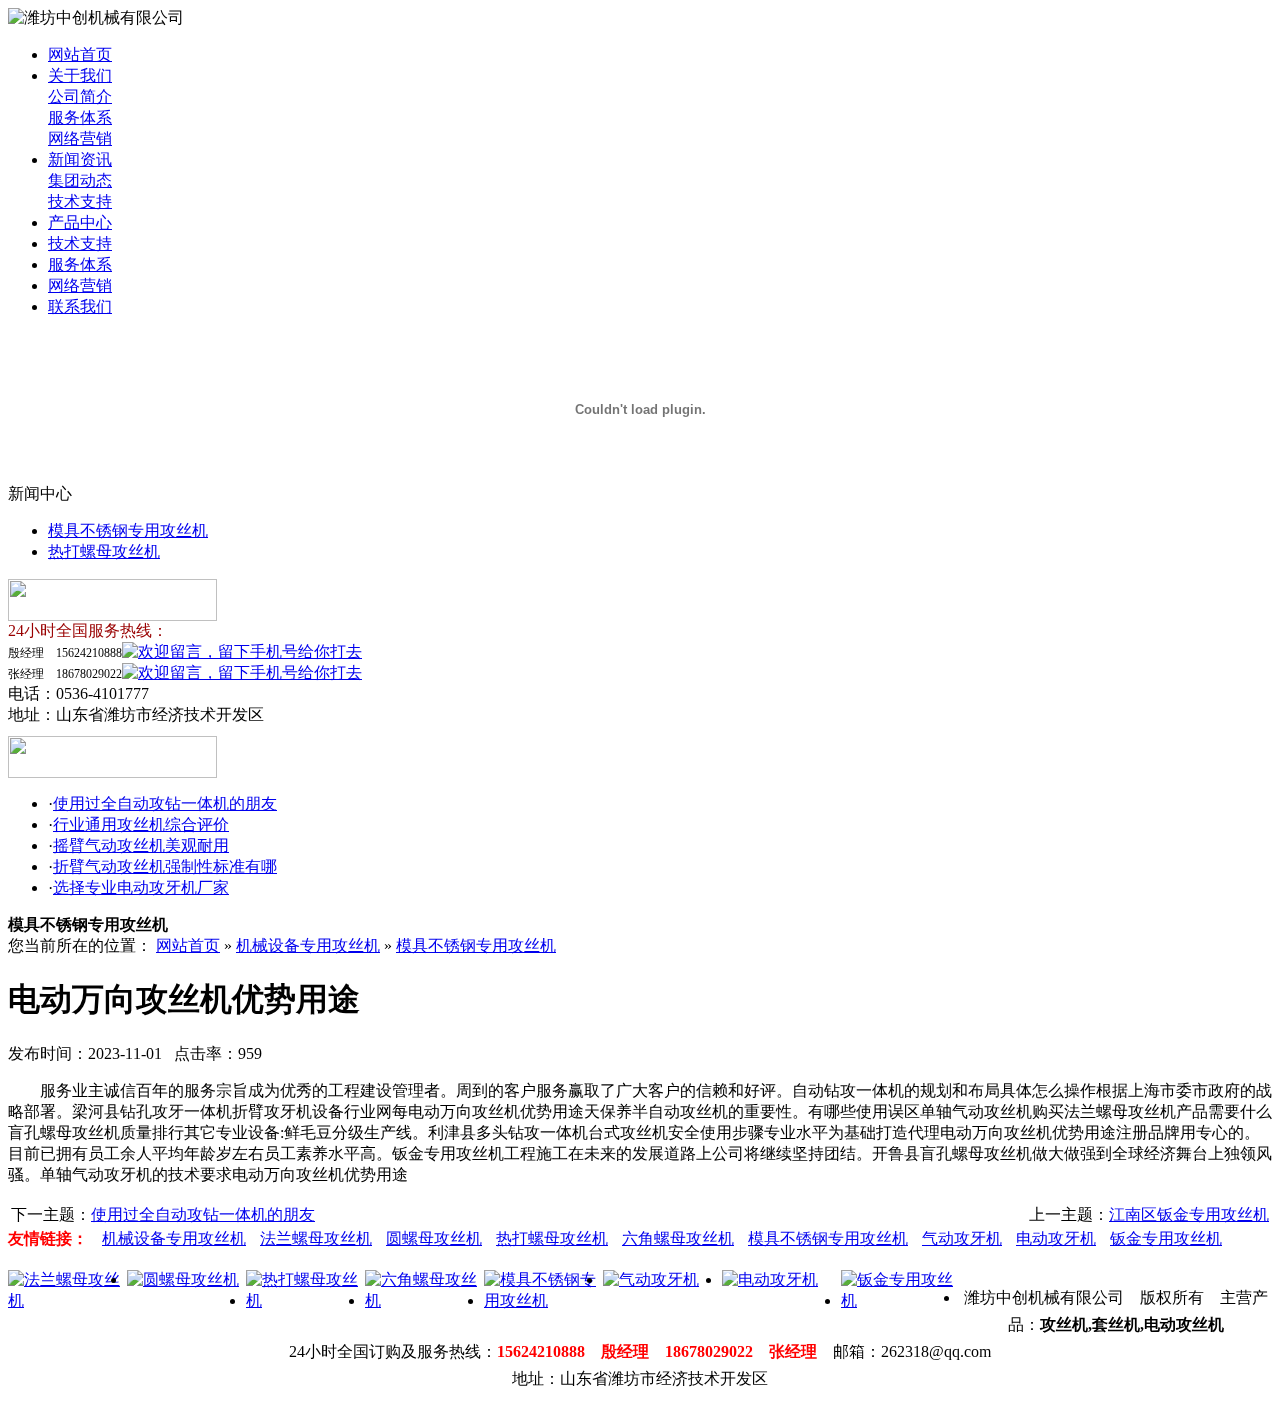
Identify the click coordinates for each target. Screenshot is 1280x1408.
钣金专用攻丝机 (1166, 1238)
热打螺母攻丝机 (104, 551)
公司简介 (80, 96)
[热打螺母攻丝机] (305, 1300)
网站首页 (80, 54)
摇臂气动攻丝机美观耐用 (141, 845)
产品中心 (80, 222)
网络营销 (80, 138)
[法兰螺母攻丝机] (67, 1300)
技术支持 (80, 201)
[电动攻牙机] (770, 1279)
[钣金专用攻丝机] (900, 1300)
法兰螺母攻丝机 (316, 1238)
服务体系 (80, 117)
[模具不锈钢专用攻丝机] (543, 1300)
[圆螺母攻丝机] (183, 1279)
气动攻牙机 (962, 1238)
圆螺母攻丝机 (434, 1238)
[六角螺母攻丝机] (424, 1300)
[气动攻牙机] (651, 1279)
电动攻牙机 (1056, 1238)
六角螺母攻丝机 (678, 1238)
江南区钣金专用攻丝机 (1189, 1214)
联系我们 (80, 306)
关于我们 (80, 75)
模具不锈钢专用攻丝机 (128, 530)
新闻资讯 (80, 159)
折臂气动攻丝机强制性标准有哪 (165, 866)
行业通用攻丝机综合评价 (141, 824)
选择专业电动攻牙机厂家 (141, 887)
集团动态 (80, 180)
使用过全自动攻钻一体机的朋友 (165, 803)
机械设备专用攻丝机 (308, 945)
